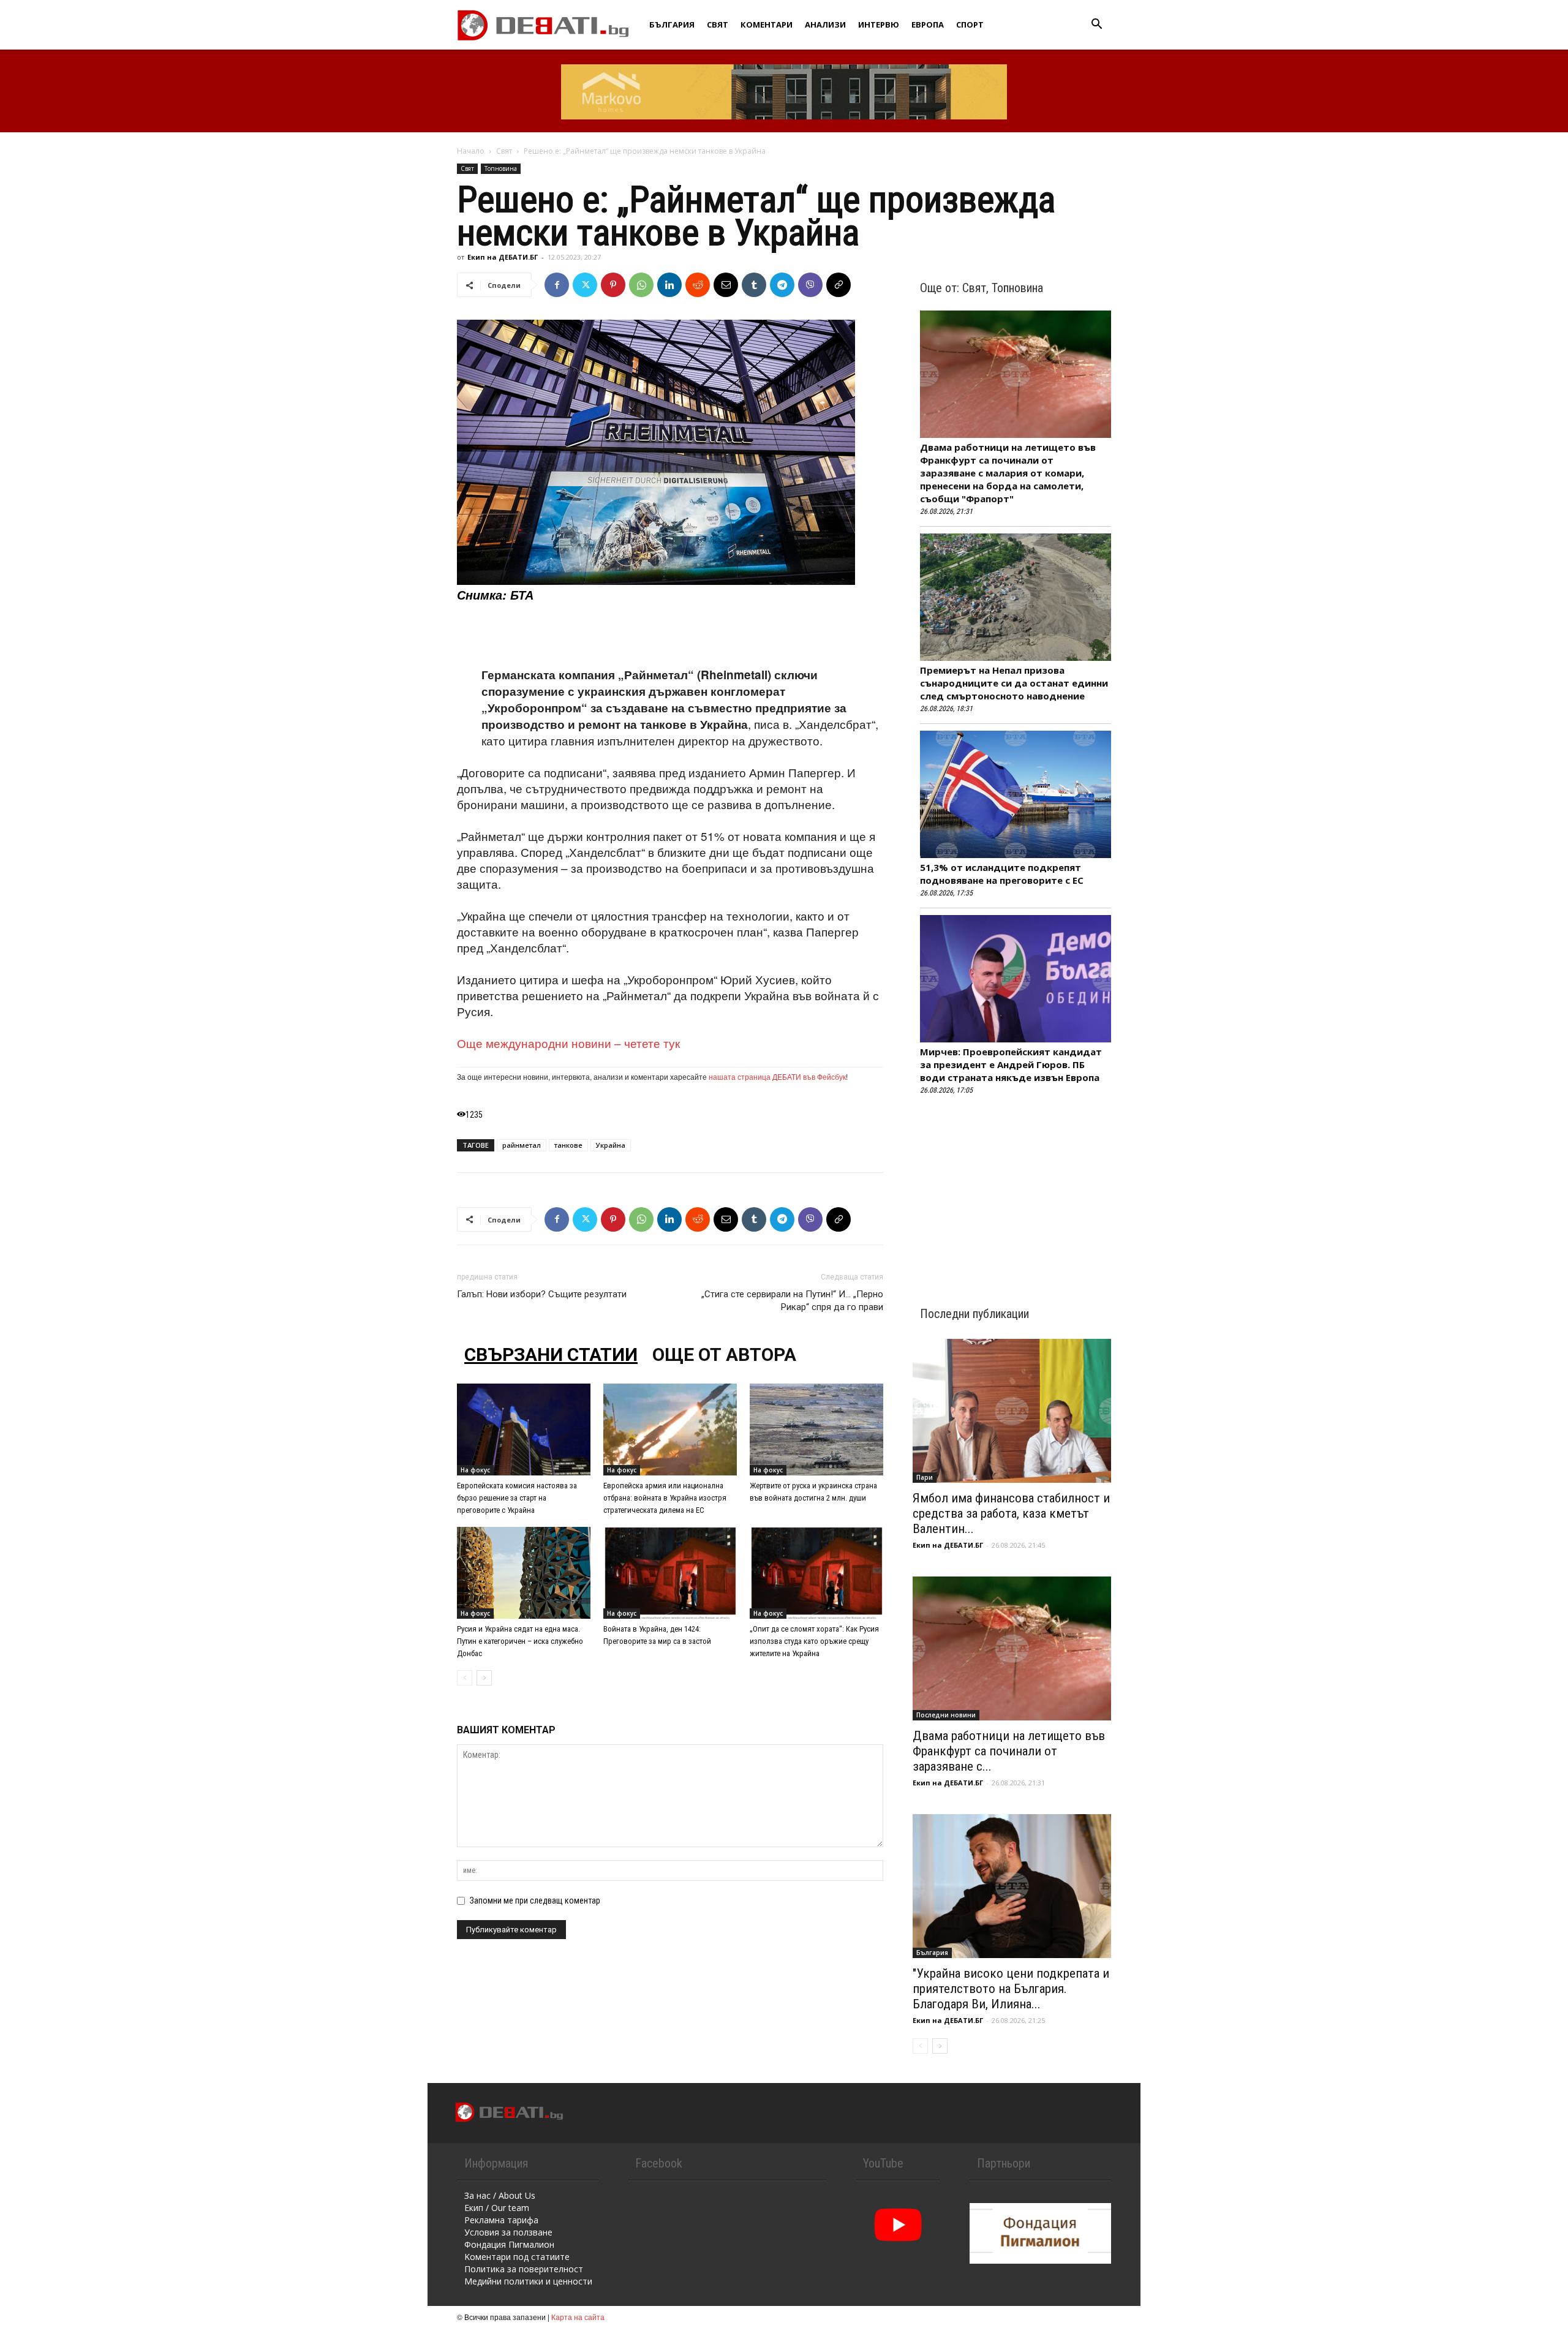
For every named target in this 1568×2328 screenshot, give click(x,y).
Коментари (767, 24)
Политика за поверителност (524, 2269)
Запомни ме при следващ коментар (535, 1900)
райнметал (522, 1145)
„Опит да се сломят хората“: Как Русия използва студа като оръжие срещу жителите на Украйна (814, 1641)
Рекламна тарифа (501, 2220)
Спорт (970, 24)
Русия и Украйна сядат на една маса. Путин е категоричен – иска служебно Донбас (520, 1641)
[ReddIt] (698, 285)
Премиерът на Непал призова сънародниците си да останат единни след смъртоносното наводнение (1014, 683)
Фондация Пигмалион (509, 2244)
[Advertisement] (670, 635)
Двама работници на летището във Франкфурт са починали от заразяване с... (1009, 1751)
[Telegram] (782, 285)
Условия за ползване (508, 2232)
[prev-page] (465, 1678)
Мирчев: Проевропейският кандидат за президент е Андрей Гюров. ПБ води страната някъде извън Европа (1011, 1064)
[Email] (726, 285)
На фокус (475, 1470)
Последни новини (946, 1715)
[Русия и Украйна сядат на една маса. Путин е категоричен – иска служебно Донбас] (524, 1573)
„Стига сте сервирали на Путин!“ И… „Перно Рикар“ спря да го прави (792, 1301)
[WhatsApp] (641, 285)
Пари (925, 1477)
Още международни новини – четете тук (568, 1043)
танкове (568, 1145)
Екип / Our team (497, 2208)
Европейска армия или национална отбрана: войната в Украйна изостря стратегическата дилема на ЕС (665, 1498)
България (672, 24)
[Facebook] (557, 285)
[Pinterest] (613, 285)
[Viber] (810, 285)
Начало (471, 151)
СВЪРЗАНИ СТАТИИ (551, 1354)
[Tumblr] (754, 285)
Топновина (501, 168)
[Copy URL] (839, 285)
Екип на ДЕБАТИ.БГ (503, 257)
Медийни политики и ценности (528, 2281)
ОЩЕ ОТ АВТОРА (724, 1354)
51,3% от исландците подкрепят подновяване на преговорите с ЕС (1002, 874)
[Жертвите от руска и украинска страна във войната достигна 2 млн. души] (816, 1430)
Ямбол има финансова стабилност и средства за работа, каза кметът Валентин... (1011, 1513)
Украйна (611, 1145)
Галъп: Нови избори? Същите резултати (542, 1294)
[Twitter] (585, 285)
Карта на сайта (578, 2317)
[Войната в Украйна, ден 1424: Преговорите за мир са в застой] (670, 1573)
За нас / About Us (500, 2195)
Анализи (825, 24)
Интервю (879, 24)
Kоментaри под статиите (517, 2257)
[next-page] (484, 1678)
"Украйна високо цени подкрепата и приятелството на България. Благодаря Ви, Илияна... (1011, 1989)
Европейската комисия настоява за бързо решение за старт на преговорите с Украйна (517, 1498)
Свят (718, 24)
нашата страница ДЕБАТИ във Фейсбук (777, 1076)
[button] (1096, 25)
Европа (928, 24)
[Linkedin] (669, 285)
